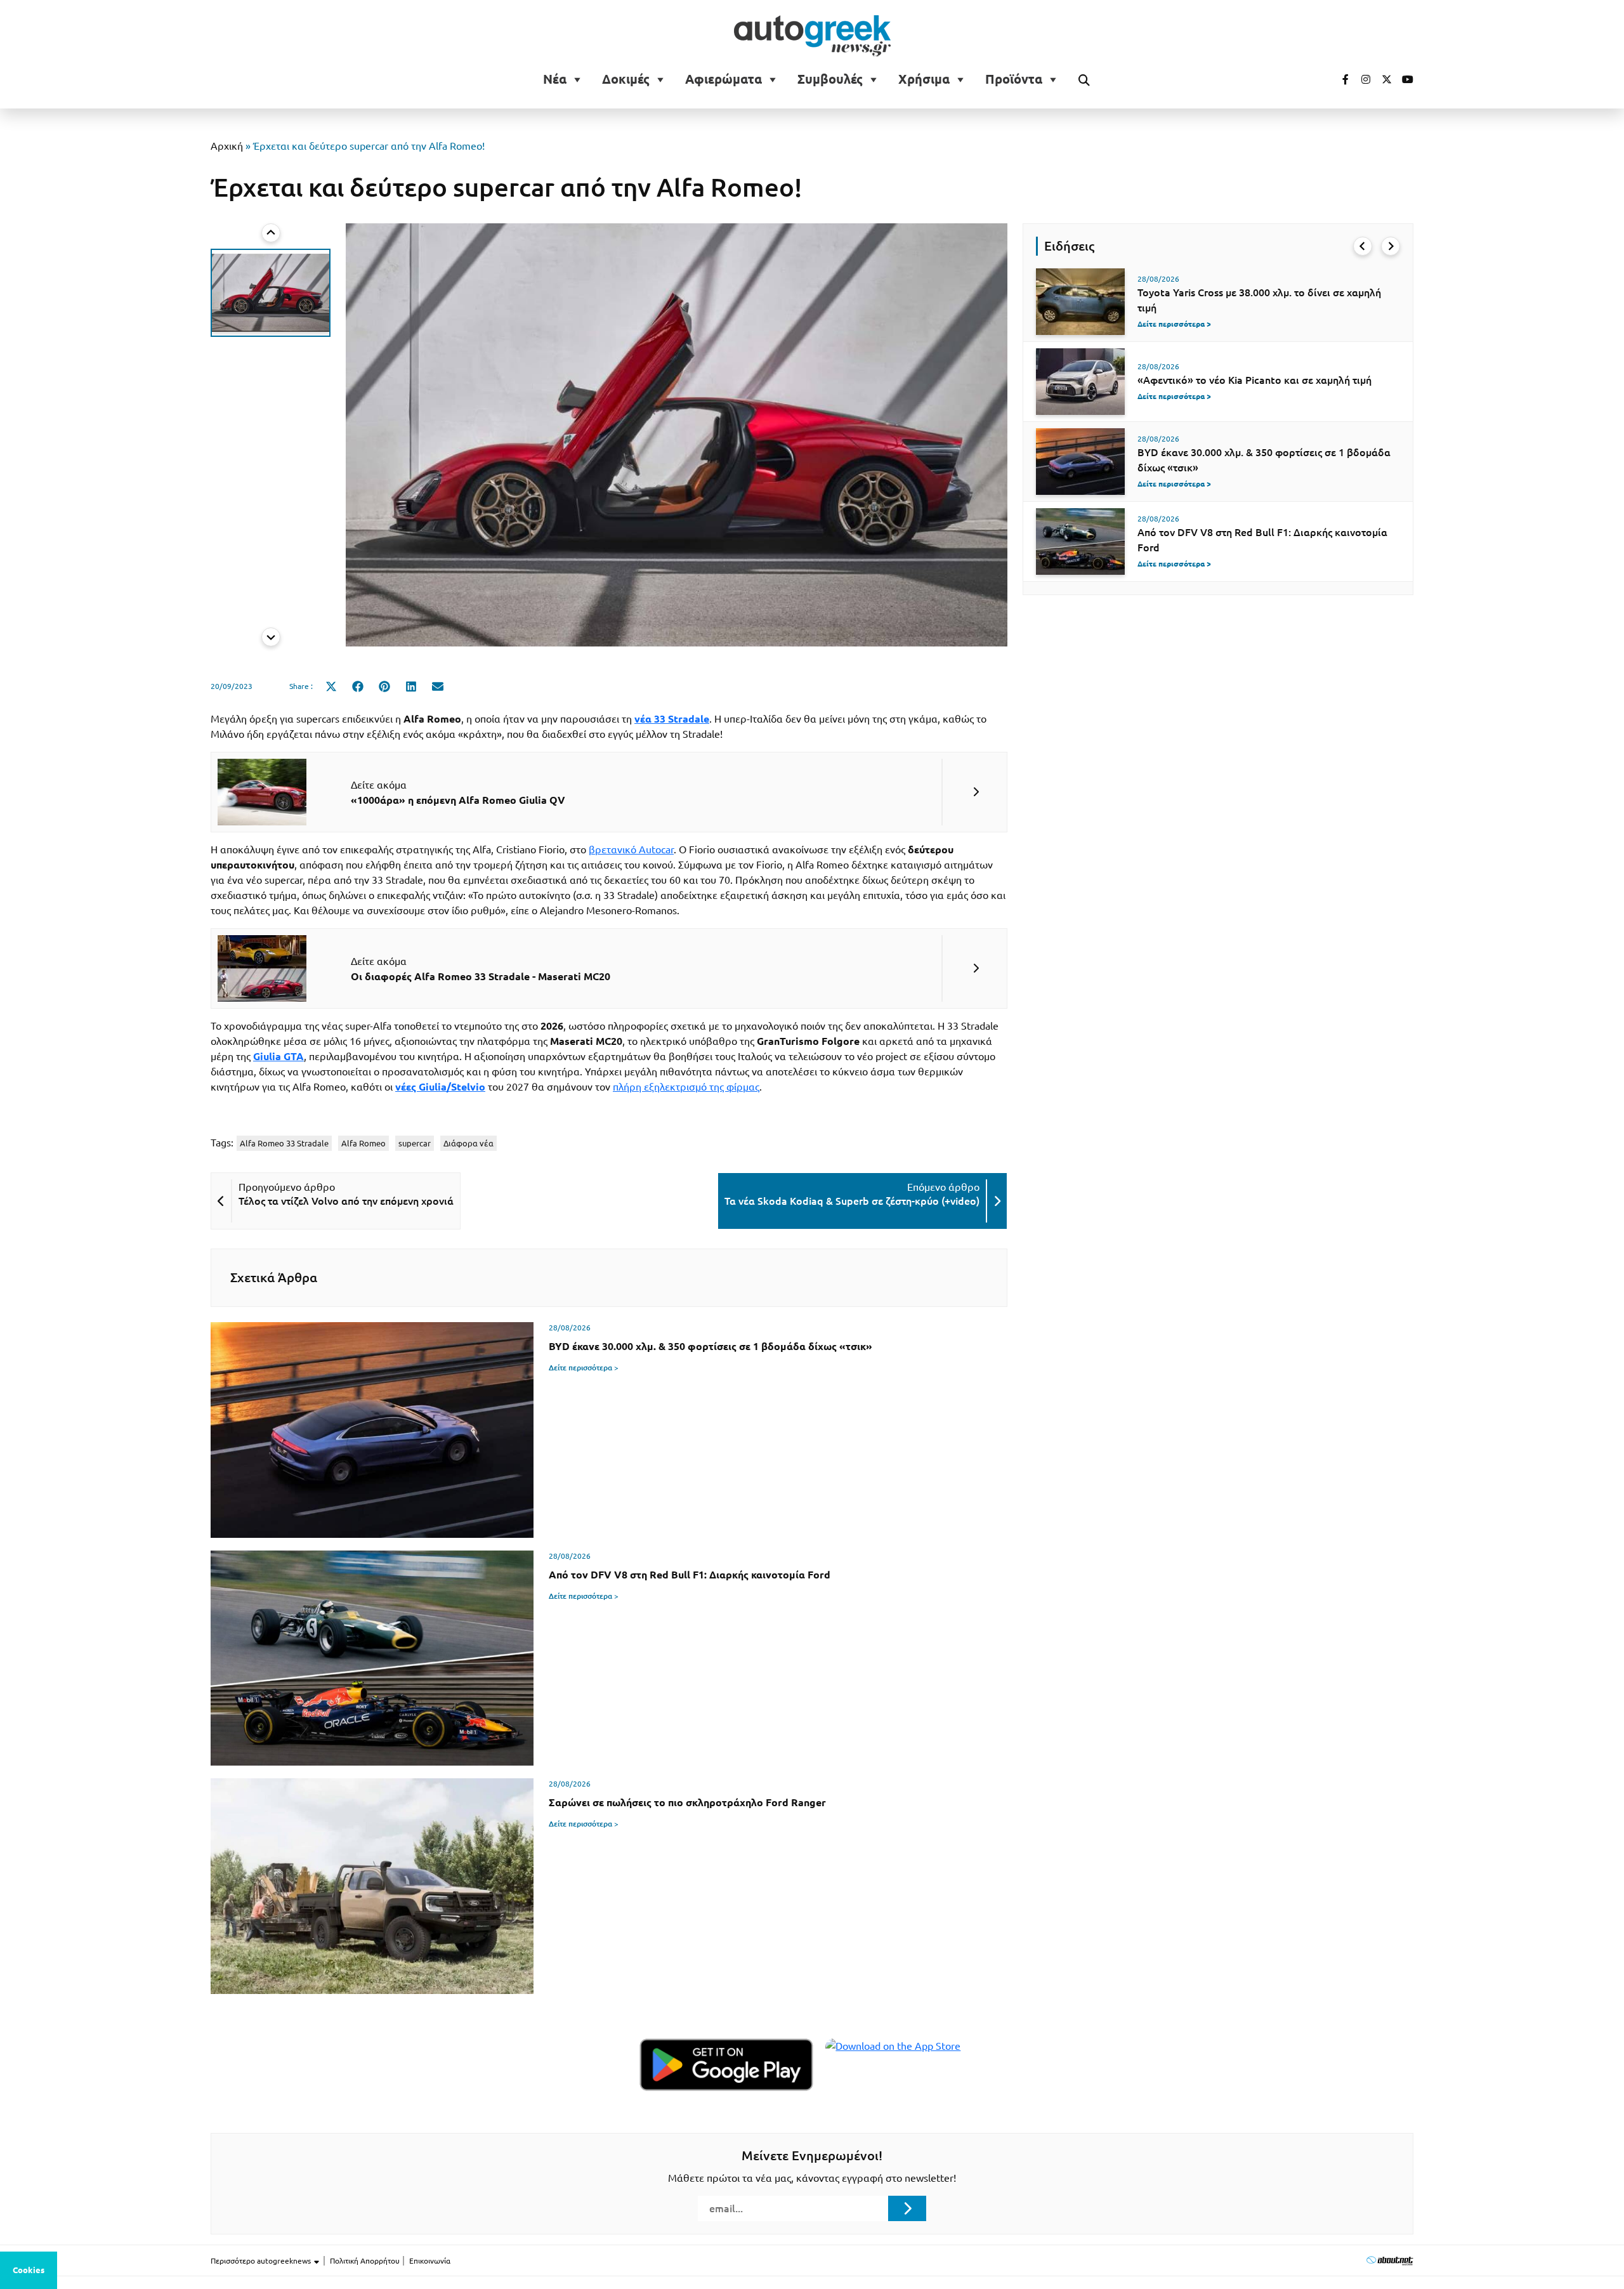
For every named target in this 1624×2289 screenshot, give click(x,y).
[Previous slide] (271, 233)
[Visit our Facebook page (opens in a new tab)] (1339, 79)
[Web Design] (1390, 2260)
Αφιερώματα (724, 79)
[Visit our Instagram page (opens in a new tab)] (1361, 79)
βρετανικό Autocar (631, 849)
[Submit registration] (907, 2208)
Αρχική (227, 146)
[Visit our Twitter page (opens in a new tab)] (1382, 79)
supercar (415, 1143)
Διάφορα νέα (468, 1143)
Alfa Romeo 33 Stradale (284, 1143)
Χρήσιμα (924, 79)
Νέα (555, 79)
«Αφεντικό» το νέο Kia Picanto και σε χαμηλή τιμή (1254, 380)
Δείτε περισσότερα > (584, 1367)
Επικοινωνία (430, 2261)
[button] (271, 293)
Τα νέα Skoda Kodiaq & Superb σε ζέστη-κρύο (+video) (852, 1201)
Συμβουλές (830, 79)
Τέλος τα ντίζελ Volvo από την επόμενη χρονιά (346, 1201)
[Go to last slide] (1363, 246)
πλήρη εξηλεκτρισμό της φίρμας (686, 1087)
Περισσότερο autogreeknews (262, 2261)
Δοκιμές (626, 79)
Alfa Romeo (363, 1143)
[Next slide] (271, 637)
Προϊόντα (1014, 79)
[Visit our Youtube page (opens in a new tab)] (1404, 79)
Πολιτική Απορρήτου (365, 2261)
